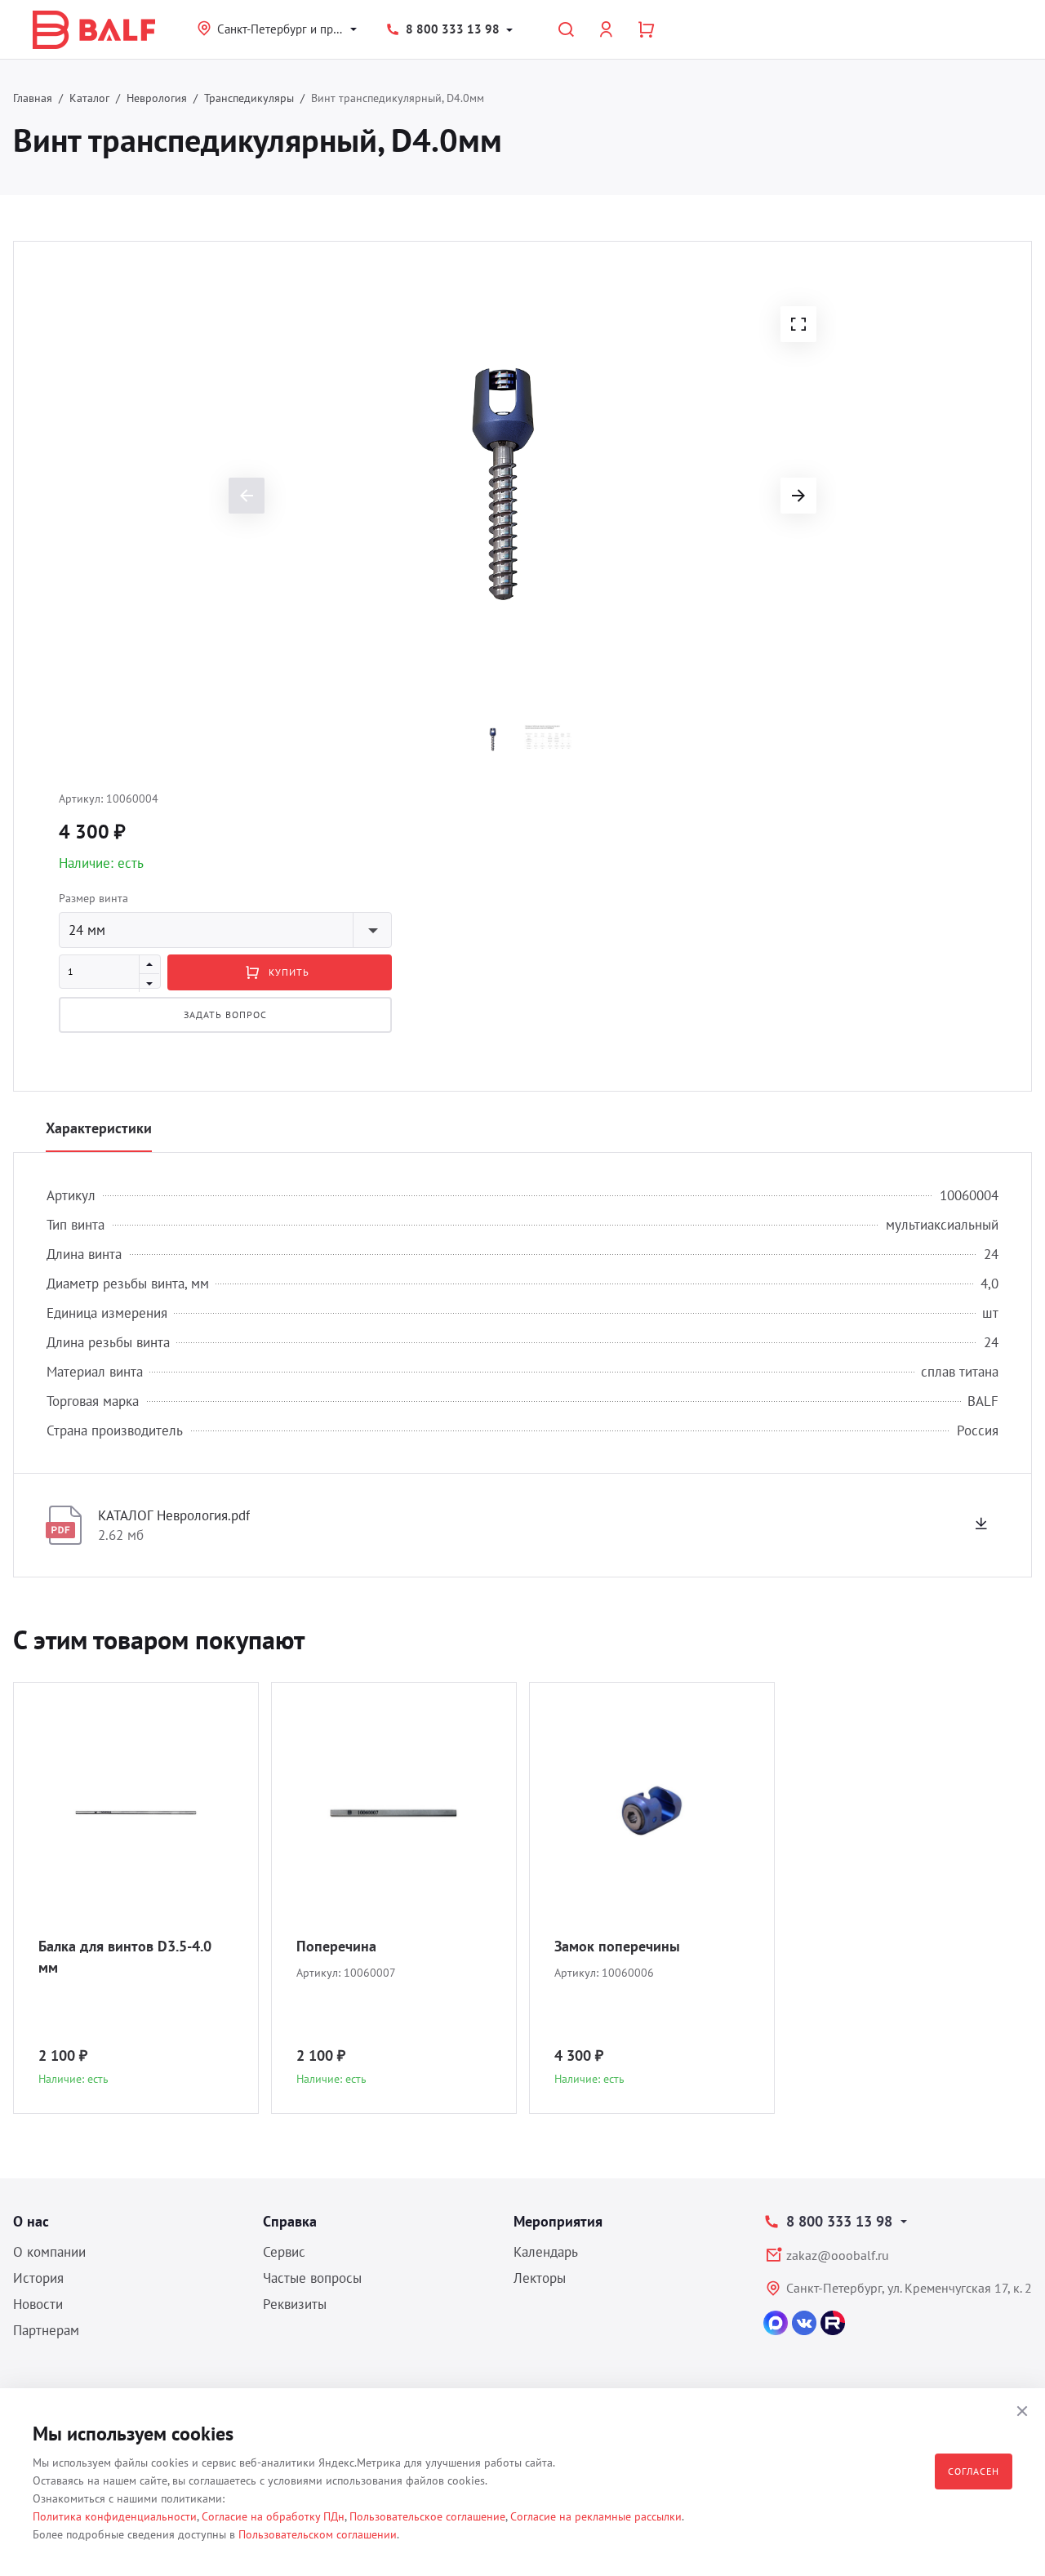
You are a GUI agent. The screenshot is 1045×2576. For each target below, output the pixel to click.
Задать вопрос (225, 1014)
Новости (38, 2304)
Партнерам (46, 2330)
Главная (33, 98)
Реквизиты (295, 2304)
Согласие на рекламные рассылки (596, 2516)
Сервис (284, 2252)
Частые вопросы (312, 2278)
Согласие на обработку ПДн (273, 2516)
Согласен (974, 2471)
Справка (290, 2221)
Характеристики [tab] (99, 1128)
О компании (49, 2252)
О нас (31, 2221)
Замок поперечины (617, 1946)
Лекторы (540, 2278)
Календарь (546, 2252)
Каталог (89, 98)
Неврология (157, 98)
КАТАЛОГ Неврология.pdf (174, 1515)
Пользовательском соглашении (318, 2534)
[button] (798, 324)
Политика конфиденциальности (115, 2516)
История (38, 2278)
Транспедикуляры (249, 98)
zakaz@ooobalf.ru (838, 2255)
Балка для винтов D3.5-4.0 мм (125, 1957)
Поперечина (336, 1946)
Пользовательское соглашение (427, 2516)
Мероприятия (558, 2221)
